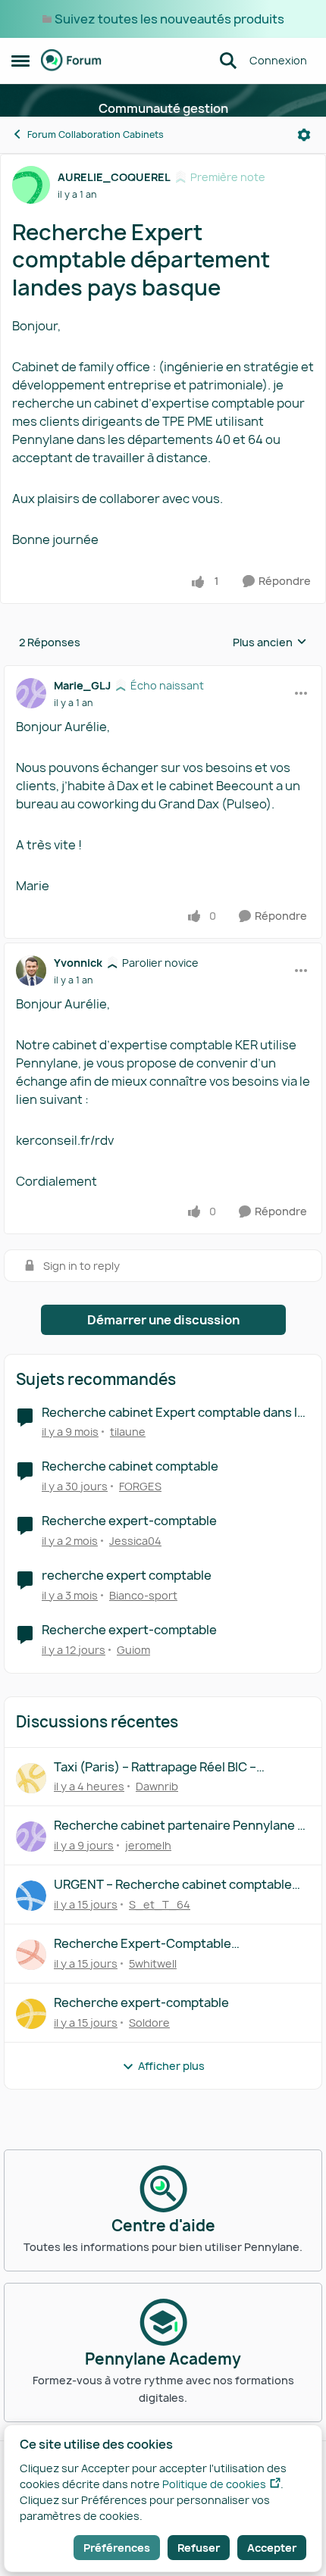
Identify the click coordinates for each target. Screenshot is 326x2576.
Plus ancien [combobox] (270, 642)
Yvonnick (78, 963)
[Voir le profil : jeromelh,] (31, 1837)
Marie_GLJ (82, 685)
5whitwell (153, 1963)
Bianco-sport (143, 1595)
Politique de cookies (214, 2484)
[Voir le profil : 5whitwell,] (31, 1955)
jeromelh (148, 1845)
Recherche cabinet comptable (130, 1466)
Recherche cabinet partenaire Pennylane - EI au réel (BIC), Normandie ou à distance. (178, 1826)
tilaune (128, 1432)
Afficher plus (171, 2066)
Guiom (133, 1650)
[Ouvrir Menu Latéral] (20, 61)
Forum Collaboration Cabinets (96, 134)
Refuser (199, 2548)
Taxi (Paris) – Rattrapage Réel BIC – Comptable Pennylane (155, 1767)
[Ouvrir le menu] (304, 135)
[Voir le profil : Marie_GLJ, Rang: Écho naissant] (31, 693)
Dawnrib (157, 1786)
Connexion (278, 60)
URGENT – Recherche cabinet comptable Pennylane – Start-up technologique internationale (173, 1885)
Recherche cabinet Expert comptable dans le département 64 (173, 1413)
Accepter (272, 2548)
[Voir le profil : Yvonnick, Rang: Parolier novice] (31, 971)
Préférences (117, 2548)
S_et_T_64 (160, 1904)
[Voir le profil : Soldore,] (31, 2014)
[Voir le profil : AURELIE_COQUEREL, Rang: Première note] (31, 185)
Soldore (149, 2023)
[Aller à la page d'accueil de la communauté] (71, 61)
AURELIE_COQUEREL (114, 177)
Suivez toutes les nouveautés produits (169, 19)
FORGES (140, 1486)
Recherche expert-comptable (129, 1521)
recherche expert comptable (127, 1576)
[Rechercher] (228, 61)
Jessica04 (135, 1541)
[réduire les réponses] (163, 673)
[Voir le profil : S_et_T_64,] (31, 1896)
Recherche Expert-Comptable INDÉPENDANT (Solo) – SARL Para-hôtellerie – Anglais (154, 1944)
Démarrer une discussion (163, 1320)
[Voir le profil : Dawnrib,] (31, 1778)
